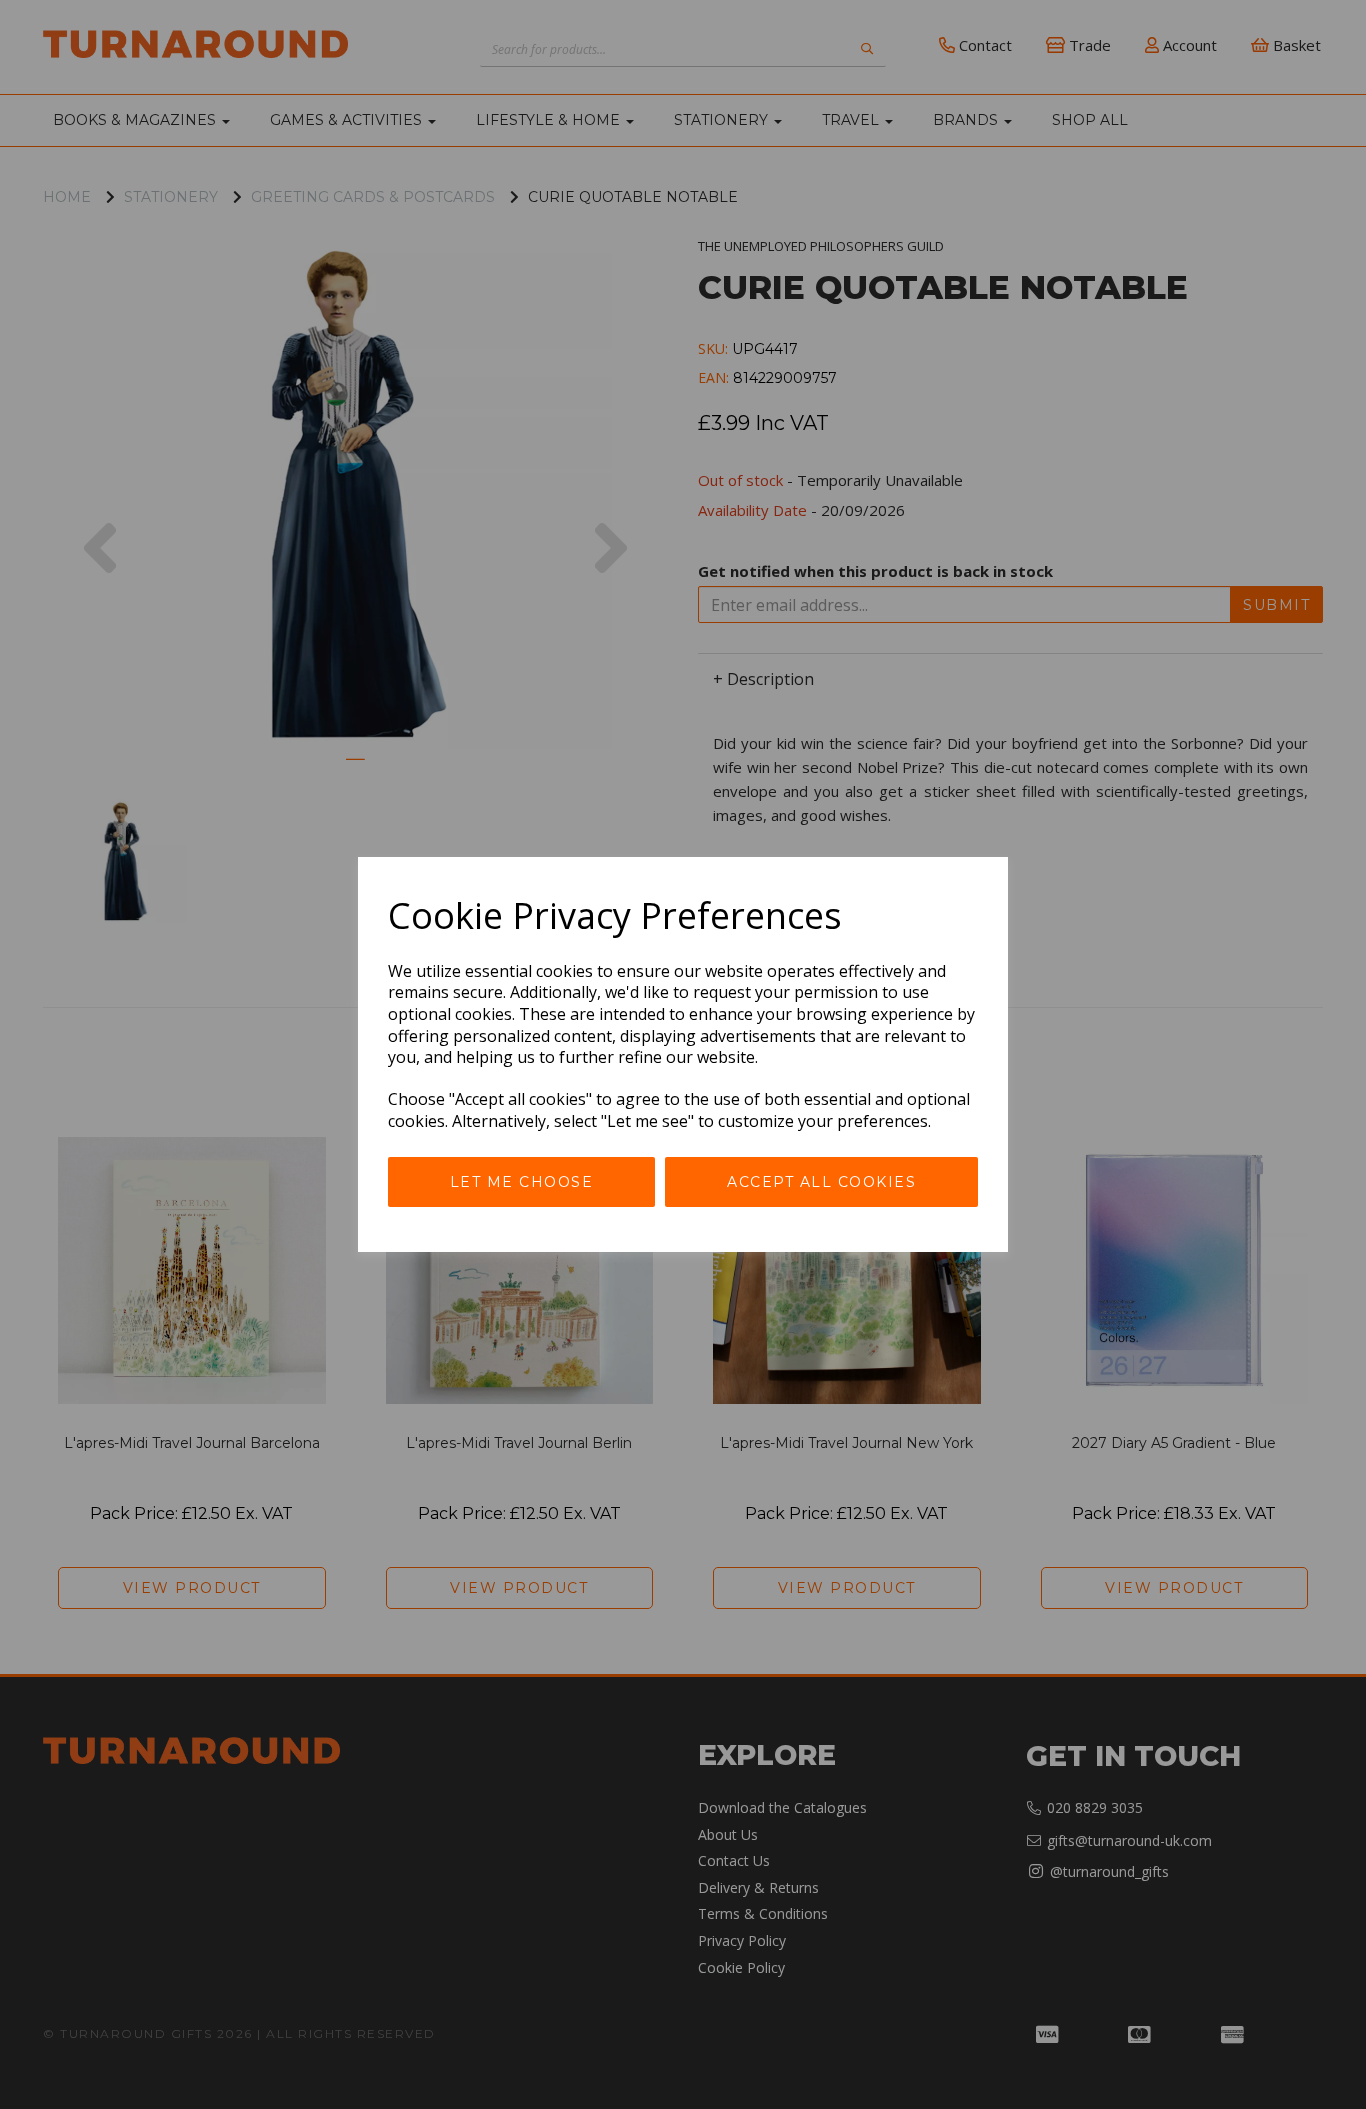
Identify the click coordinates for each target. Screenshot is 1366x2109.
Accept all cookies (821, 1182)
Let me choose (522, 1182)
